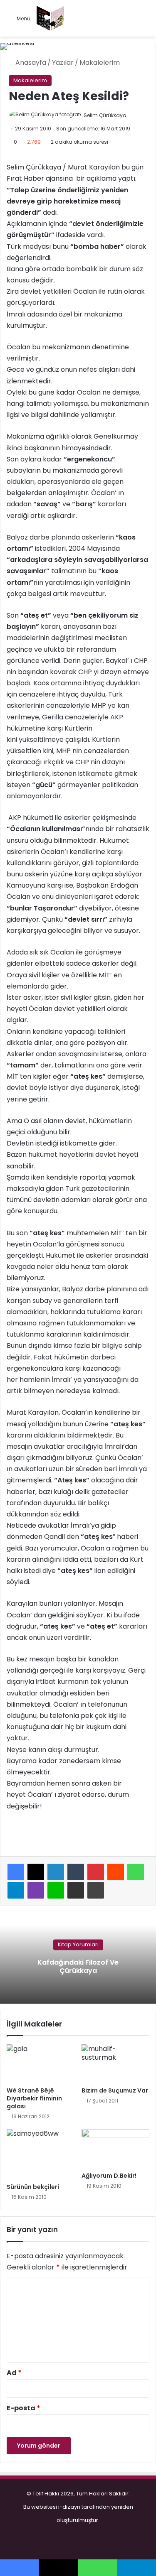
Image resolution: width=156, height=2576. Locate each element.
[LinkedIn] (56, 1872)
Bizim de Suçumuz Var (115, 2090)
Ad (14, 2373)
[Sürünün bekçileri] (41, 2154)
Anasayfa (30, 63)
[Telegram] (16, 1890)
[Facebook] (16, 1872)
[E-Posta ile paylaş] (76, 1890)
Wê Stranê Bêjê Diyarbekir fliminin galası (34, 2098)
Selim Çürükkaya (105, 115)
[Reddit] (116, 1872)
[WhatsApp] (136, 1872)
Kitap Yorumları (78, 1945)
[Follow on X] (130, 115)
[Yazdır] (96, 1890)
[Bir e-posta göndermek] (135, 115)
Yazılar (63, 63)
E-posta (24, 2408)
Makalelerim (100, 63)
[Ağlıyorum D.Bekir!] (116, 2148)
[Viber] (36, 1890)
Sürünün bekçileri (33, 2187)
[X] (36, 1872)
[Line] (56, 1890)
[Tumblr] (76, 1872)
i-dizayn (69, 2507)
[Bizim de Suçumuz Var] (116, 2063)
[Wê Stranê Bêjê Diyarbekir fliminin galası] (41, 2063)
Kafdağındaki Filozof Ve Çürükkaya (78, 1967)
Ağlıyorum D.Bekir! (109, 2176)
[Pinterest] (96, 1872)
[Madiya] (50, 18)
